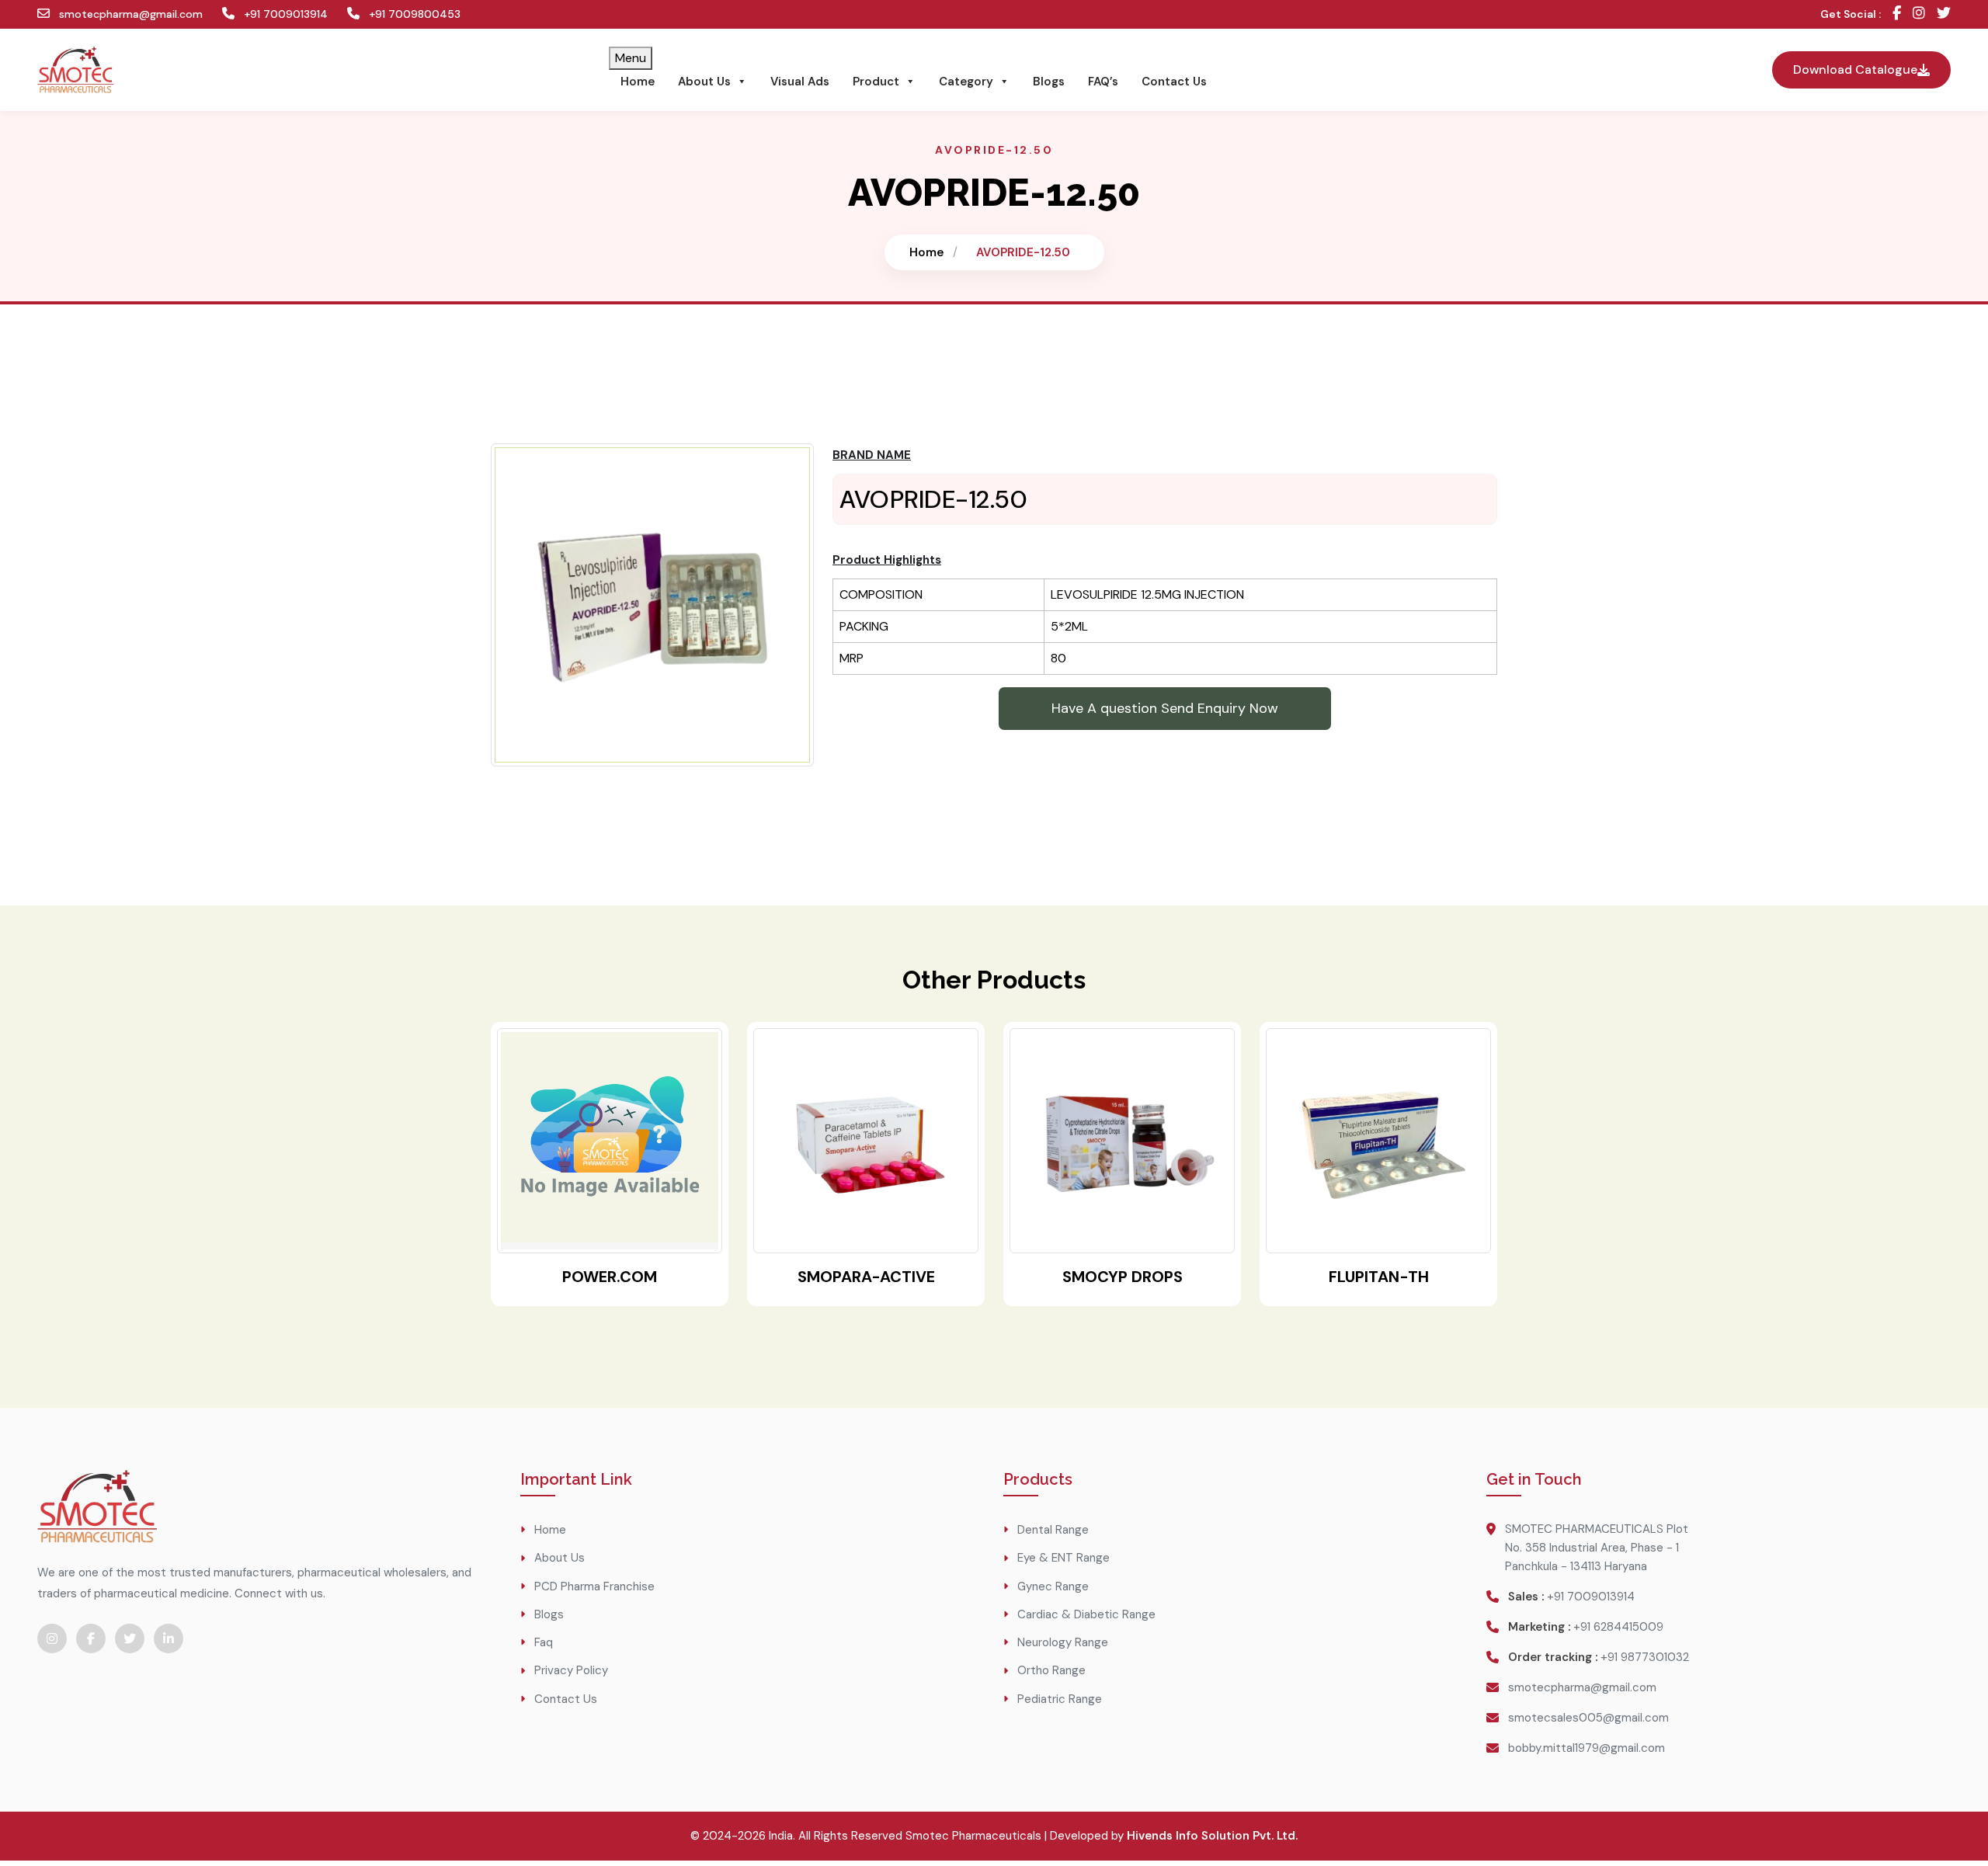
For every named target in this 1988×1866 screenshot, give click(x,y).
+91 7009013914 (284, 14)
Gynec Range (1053, 1586)
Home (638, 82)
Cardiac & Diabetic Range (1086, 1614)
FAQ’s (1103, 82)
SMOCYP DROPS (1123, 1277)
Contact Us (1174, 82)
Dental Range (1053, 1530)
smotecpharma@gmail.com (129, 14)
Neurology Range (1063, 1642)
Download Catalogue (1855, 69)
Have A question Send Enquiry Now (1165, 708)
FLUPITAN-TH (1379, 1277)
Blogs (1049, 82)
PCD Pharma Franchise (594, 1586)
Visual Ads (800, 82)
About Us (704, 82)
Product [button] (876, 82)
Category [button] (966, 82)
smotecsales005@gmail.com (1588, 1718)
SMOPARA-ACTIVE (866, 1277)
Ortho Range (1051, 1670)
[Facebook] (1897, 14)
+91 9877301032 (1645, 1657)
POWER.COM (610, 1277)
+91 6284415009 (1618, 1627)
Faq (544, 1642)
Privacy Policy (571, 1670)
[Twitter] (1944, 14)
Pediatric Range (1060, 1699)
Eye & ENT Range (1064, 1558)
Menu (631, 58)
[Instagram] (1919, 14)
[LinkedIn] (169, 1638)
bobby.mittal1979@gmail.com (1587, 1748)
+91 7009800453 (413, 14)
